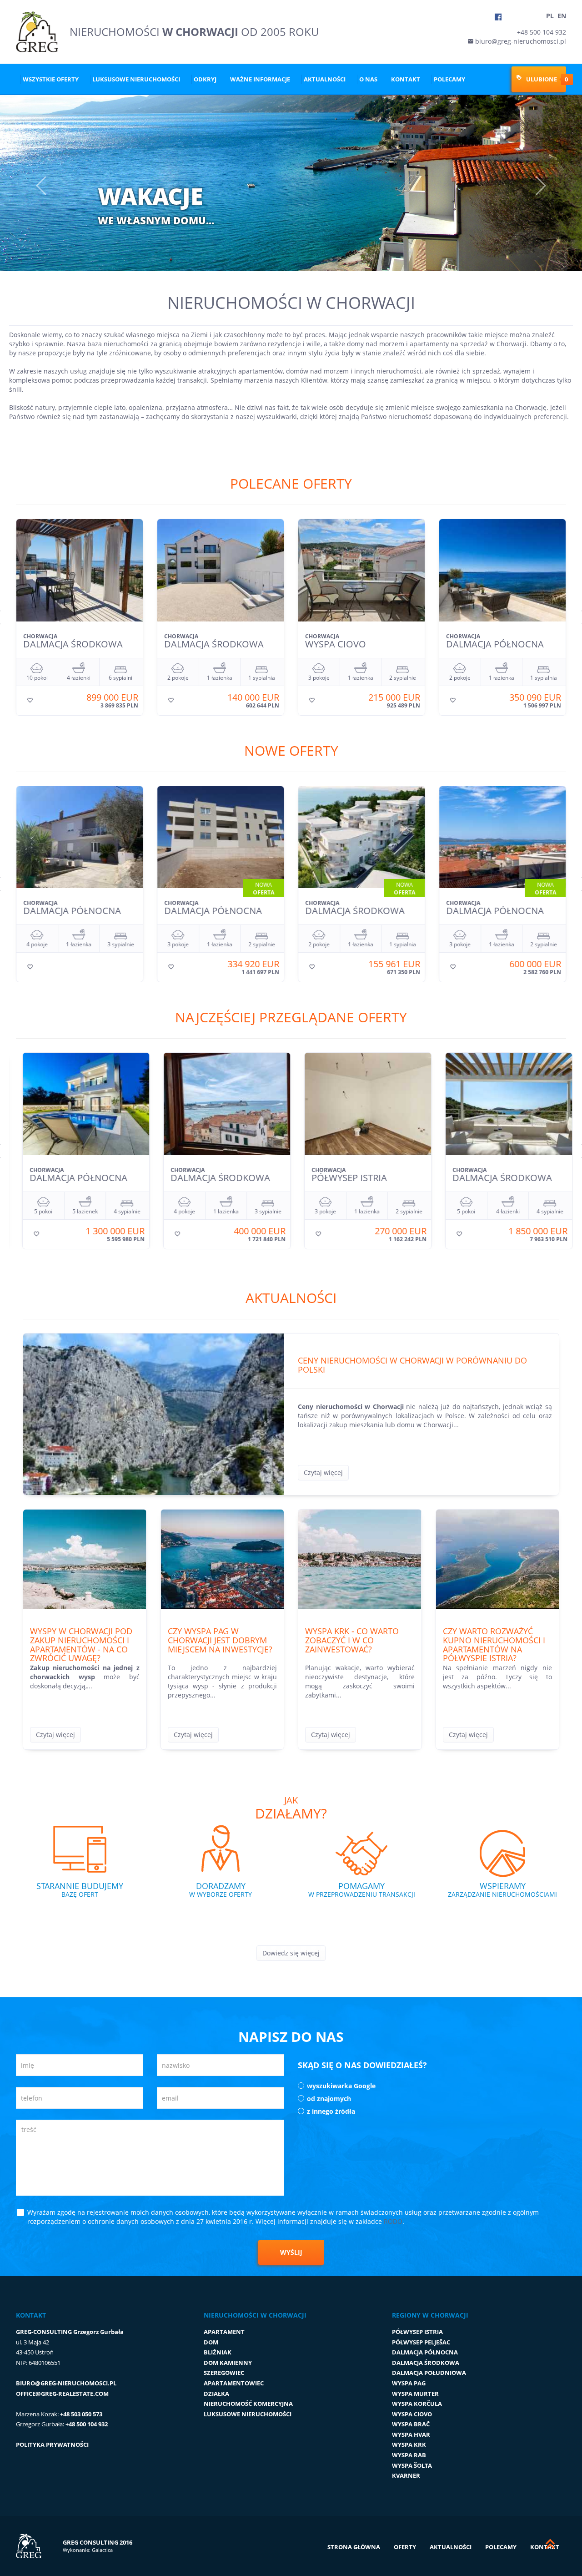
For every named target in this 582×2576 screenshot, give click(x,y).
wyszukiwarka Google (341, 2086)
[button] (29, 183)
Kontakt (406, 79)
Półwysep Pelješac (421, 2342)
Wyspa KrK (409, 2445)
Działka (216, 2394)
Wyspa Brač (411, 2424)
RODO (393, 2221)
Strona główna (354, 2547)
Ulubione (541, 79)
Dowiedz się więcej (291, 1953)
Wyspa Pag (409, 2383)
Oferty (405, 2547)
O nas (368, 79)
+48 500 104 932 (542, 32)
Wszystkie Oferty (51, 79)
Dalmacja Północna (425, 2352)
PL (550, 16)
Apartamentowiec (234, 2383)
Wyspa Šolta (412, 2465)
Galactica (102, 2550)
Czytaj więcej (323, 1472)
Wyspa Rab (409, 2455)
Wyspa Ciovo (412, 2414)
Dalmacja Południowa (429, 2373)
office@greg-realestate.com (62, 2394)
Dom (211, 2342)
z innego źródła (331, 2111)
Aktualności (325, 79)
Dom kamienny (228, 2363)
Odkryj (205, 79)
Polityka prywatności (52, 2445)
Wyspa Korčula (417, 2404)
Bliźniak (218, 2352)
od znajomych (329, 2099)
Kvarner (406, 2475)
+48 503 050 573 (81, 2414)
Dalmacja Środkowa (426, 2363)
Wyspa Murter (415, 2394)
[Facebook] (498, 17)
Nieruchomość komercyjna (248, 2404)
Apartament (224, 2332)
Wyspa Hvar (411, 2435)
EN (562, 16)
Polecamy (449, 79)
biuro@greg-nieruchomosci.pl (520, 41)
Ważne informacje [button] (260, 79)
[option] (80, 617)
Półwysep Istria (417, 2332)
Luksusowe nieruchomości (136, 79)
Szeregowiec (224, 2373)
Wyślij (291, 2252)
